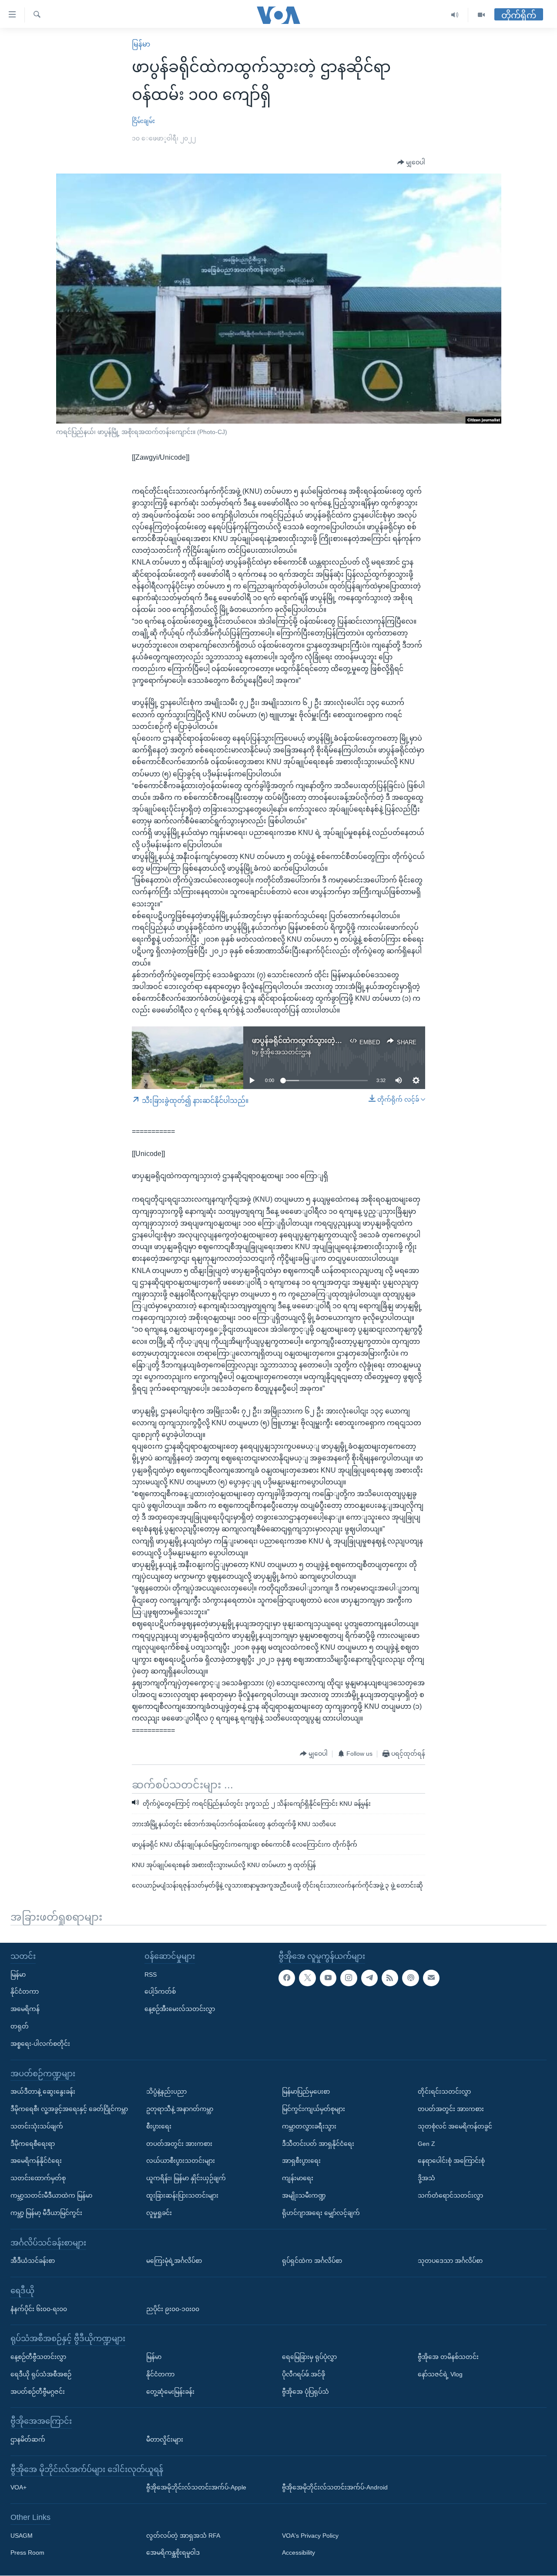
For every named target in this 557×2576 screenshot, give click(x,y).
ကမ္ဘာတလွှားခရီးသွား (309, 2126)
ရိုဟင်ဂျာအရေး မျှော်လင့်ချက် (321, 2213)
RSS (151, 1975)
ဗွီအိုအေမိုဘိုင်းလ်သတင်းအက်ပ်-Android (335, 2488)
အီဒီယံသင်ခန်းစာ (33, 2261)
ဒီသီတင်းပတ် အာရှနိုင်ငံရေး (318, 2144)
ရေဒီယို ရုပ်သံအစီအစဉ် (41, 2374)
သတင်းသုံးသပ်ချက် (37, 2126)
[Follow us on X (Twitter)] (307, 1978)
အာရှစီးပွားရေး (301, 2161)
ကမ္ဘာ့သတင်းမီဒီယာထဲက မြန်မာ (51, 2195)
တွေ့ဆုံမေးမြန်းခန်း (170, 2392)
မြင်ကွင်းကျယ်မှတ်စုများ (314, 2109)
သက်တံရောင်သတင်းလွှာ (450, 2195)
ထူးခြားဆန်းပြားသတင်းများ (182, 2195)
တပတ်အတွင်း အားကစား (179, 2144)
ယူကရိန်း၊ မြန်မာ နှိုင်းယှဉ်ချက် (186, 2178)
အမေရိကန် (25, 2009)
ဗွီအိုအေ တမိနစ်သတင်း (448, 2357)
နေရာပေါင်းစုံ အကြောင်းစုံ (451, 2161)
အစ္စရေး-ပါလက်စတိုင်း (40, 2044)
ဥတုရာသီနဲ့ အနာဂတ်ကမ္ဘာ (180, 2109)
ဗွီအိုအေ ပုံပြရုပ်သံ (305, 2392)
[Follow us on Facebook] (287, 1978)
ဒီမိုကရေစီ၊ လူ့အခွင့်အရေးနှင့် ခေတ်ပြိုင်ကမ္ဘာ (69, 2109)
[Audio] (455, 15)
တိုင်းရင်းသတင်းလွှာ (444, 2092)
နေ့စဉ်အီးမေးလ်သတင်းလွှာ (180, 2009)
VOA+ (18, 2488)
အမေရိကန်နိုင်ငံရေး (36, 2161)
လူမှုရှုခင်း (159, 2213)
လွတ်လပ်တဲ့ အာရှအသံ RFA (183, 2536)
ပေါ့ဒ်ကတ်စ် (160, 1992)
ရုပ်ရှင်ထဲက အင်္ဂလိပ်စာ (312, 2261)
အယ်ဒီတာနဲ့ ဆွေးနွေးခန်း (43, 2092)
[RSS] (390, 1978)
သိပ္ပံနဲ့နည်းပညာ (166, 2092)
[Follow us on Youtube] (328, 1978)
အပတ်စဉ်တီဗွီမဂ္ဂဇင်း (38, 2392)
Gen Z (426, 2144)
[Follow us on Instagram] (349, 1978)
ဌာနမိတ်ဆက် (28, 2439)
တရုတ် (20, 2026)
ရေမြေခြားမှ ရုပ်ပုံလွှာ (309, 2357)
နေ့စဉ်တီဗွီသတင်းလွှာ (38, 2357)
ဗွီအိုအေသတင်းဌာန (286, 1052)
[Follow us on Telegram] (369, 1978)
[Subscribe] (431, 1978)
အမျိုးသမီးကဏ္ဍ (304, 2195)
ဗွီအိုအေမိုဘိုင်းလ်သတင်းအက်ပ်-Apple (196, 2488)
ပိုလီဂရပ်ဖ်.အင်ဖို (304, 2374)
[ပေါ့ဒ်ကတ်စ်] (410, 1978)
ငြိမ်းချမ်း (143, 121)
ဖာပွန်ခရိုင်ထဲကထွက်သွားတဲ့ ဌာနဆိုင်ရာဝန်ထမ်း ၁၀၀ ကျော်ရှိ (341, 1041)
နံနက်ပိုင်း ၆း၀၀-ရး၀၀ (39, 2309)
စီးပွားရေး (159, 2126)
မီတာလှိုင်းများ (165, 2439)
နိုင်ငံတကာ (25, 1992)
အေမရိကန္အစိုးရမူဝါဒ (173, 2553)
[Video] (481, 15)
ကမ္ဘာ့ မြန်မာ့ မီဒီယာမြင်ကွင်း (46, 2213)
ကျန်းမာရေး (298, 2178)
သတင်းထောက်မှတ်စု (38, 2178)
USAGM (22, 2536)
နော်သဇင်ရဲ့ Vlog (440, 2374)
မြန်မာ (141, 44)
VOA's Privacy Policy (310, 2536)
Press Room (27, 2553)
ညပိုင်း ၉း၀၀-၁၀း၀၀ (173, 2309)
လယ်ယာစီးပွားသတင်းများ (181, 2161)
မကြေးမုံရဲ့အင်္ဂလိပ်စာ (174, 2261)
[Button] (411, 163)
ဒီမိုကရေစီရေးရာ (33, 2144)
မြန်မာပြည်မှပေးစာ (306, 2092)
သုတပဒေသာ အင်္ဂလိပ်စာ (450, 2261)
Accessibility (299, 2553)
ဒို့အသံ (426, 2178)
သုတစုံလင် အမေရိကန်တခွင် (455, 2126)
